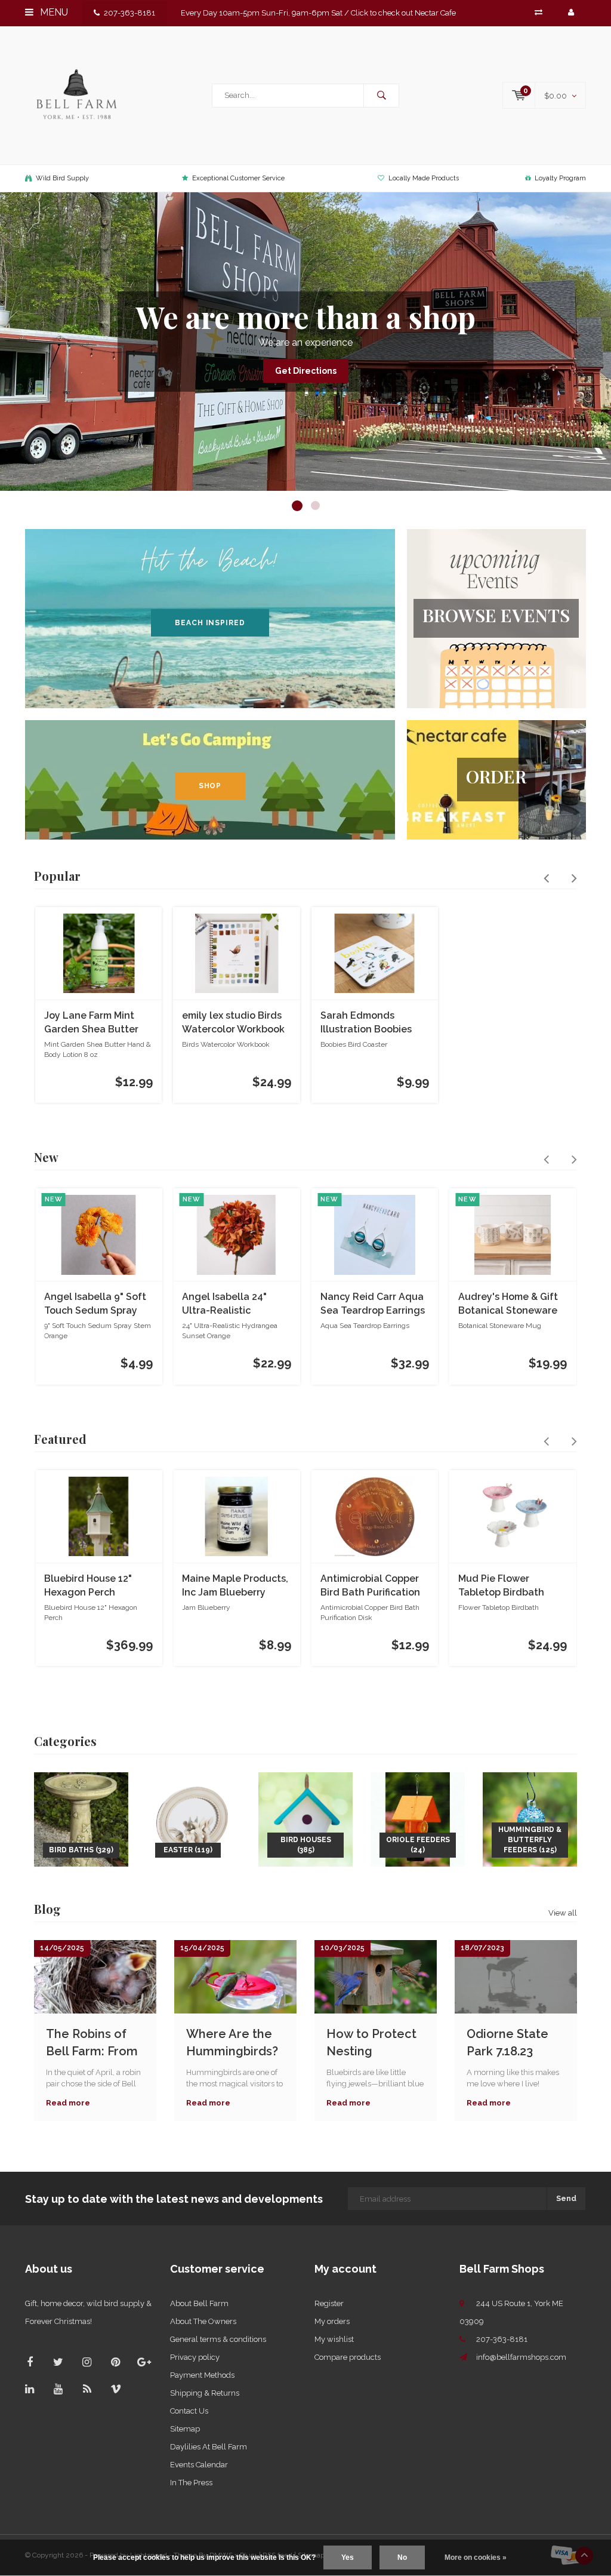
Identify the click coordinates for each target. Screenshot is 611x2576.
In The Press (191, 2483)
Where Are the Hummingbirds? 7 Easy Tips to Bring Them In (232, 2042)
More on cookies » (476, 2557)
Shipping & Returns (205, 2393)
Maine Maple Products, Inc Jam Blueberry (235, 1585)
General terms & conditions (218, 2339)
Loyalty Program (560, 178)
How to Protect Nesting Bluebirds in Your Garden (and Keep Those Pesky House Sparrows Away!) (375, 2042)
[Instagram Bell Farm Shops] (87, 2362)
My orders (332, 2321)
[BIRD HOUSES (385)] (305, 1819)
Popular (57, 876)
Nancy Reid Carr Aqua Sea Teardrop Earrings (373, 1304)
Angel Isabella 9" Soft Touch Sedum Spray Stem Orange (95, 1304)
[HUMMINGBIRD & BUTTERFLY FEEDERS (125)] (530, 1819)
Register (329, 2303)
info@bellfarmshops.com (521, 2357)
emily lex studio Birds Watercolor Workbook (233, 1022)
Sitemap (185, 2429)
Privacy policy (195, 2357)
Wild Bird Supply (62, 178)
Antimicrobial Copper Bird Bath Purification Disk (370, 1586)
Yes (348, 2557)
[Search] (381, 96)
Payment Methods (202, 2375)
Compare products (348, 2357)
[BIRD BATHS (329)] (81, 1819)
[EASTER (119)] (193, 1819)
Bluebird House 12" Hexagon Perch (88, 1585)
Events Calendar (199, 2465)
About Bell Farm (199, 2303)
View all (563, 1913)
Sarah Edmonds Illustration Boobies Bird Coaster (366, 1023)
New (46, 1157)
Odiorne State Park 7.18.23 (507, 2042)
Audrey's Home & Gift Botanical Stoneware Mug (508, 1304)
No (402, 2557)
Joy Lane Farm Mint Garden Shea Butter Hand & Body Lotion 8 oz (95, 1023)
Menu (53, 12)
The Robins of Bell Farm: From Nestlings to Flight (92, 2042)
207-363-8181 (129, 13)
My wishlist (334, 2339)
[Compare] (539, 12)
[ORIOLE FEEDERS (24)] (418, 1819)
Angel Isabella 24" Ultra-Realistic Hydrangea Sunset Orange (226, 1304)
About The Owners (203, 2321)
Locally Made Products (424, 178)
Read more (68, 2103)
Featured (60, 1439)
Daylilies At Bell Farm (209, 2447)
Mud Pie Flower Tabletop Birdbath (501, 1585)
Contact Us (189, 2411)
